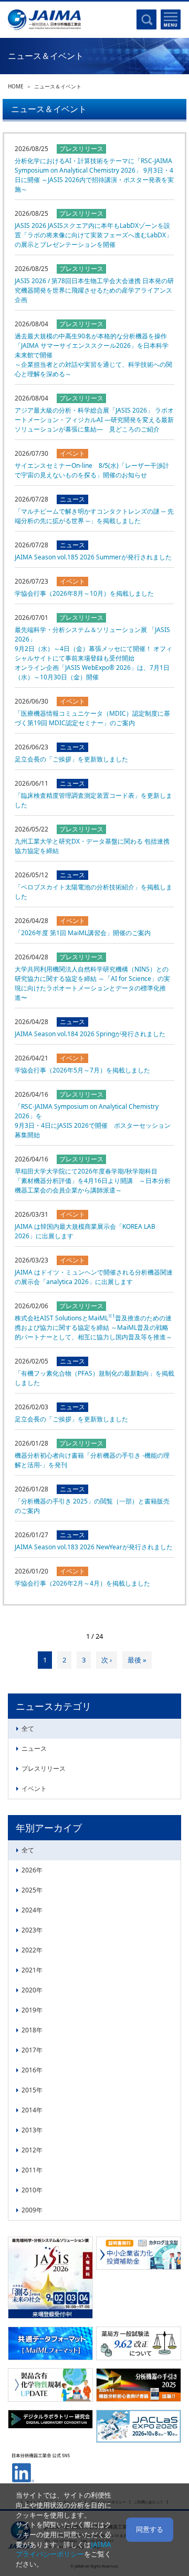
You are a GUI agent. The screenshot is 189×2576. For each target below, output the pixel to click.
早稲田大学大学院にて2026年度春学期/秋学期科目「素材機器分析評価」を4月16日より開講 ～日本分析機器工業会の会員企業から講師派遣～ (93, 1181)
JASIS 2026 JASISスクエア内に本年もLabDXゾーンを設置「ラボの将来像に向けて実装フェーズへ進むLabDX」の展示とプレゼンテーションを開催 (93, 235)
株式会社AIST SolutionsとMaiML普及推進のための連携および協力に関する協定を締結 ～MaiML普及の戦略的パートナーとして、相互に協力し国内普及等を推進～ (93, 1327)
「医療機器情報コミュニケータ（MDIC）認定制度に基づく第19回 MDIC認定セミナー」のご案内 (92, 718)
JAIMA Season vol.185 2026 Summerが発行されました (93, 557)
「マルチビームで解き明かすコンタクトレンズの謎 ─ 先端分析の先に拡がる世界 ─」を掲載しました (94, 516)
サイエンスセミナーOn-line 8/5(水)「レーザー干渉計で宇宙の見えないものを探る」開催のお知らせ (92, 470)
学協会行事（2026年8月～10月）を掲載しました (84, 593)
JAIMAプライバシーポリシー (64, 2549)
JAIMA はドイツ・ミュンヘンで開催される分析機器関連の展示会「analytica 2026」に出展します (94, 1277)
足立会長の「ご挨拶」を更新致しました (71, 759)
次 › (107, 1660)
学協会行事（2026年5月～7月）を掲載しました (82, 1070)
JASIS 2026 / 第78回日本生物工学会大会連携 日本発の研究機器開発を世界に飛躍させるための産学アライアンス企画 (94, 290)
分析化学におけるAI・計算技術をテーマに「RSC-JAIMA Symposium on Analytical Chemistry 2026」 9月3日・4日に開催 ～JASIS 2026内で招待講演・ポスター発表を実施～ (94, 175)
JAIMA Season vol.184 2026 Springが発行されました (90, 1034)
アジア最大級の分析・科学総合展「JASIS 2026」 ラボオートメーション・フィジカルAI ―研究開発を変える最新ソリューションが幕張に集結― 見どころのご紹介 (94, 420)
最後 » (137, 1660)
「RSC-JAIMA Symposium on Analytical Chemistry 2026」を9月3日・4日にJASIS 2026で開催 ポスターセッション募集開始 (93, 1121)
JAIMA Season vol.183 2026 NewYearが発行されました (94, 1547)
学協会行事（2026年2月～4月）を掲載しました (82, 1583)
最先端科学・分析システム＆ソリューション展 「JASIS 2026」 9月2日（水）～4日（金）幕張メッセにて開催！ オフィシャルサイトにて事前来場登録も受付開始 (93, 653)
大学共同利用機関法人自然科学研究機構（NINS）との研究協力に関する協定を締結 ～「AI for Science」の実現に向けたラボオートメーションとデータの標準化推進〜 (92, 983)
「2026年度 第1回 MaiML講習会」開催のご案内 (83, 933)
